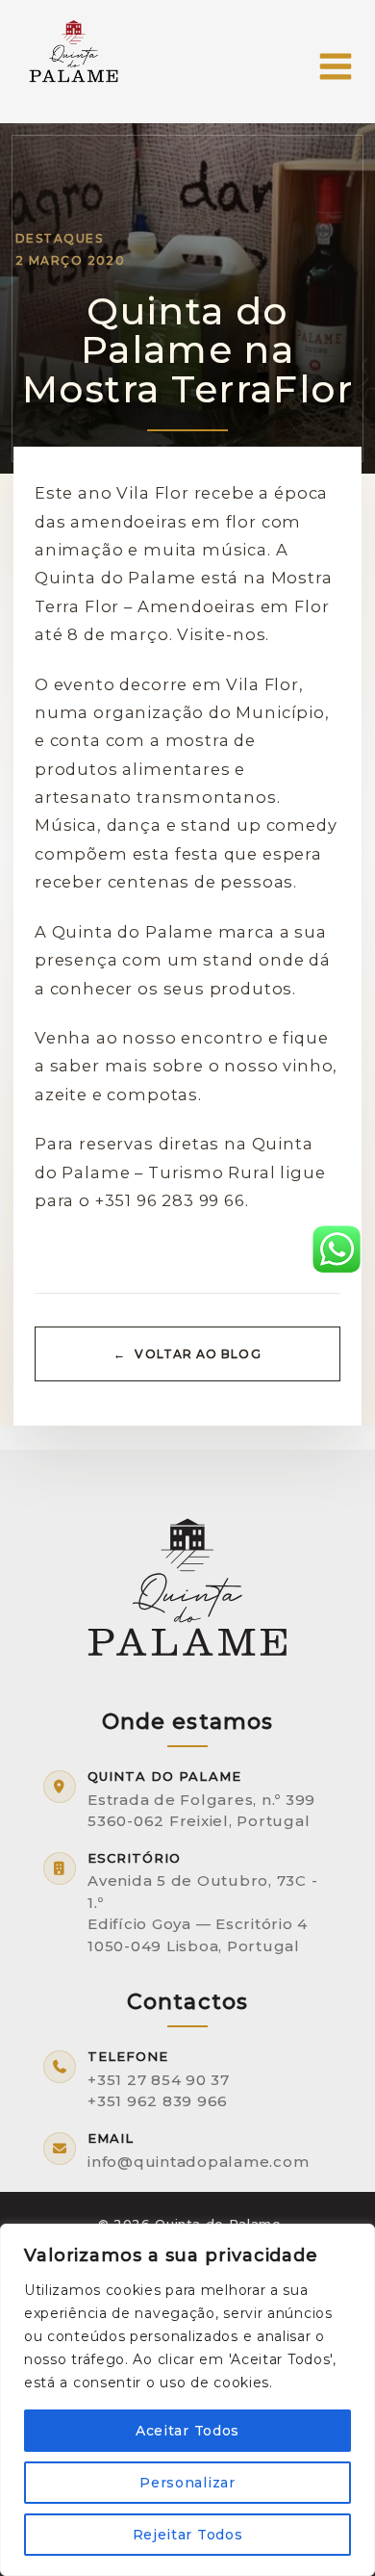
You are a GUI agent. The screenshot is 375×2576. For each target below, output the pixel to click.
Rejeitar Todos (188, 2535)
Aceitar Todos (187, 2431)
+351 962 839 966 (158, 2101)
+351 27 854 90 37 (159, 2080)
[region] (187, 2400)
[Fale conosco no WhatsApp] (337, 1248)
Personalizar (187, 2483)
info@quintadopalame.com (198, 2162)
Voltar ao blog (198, 1354)
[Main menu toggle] (335, 67)
